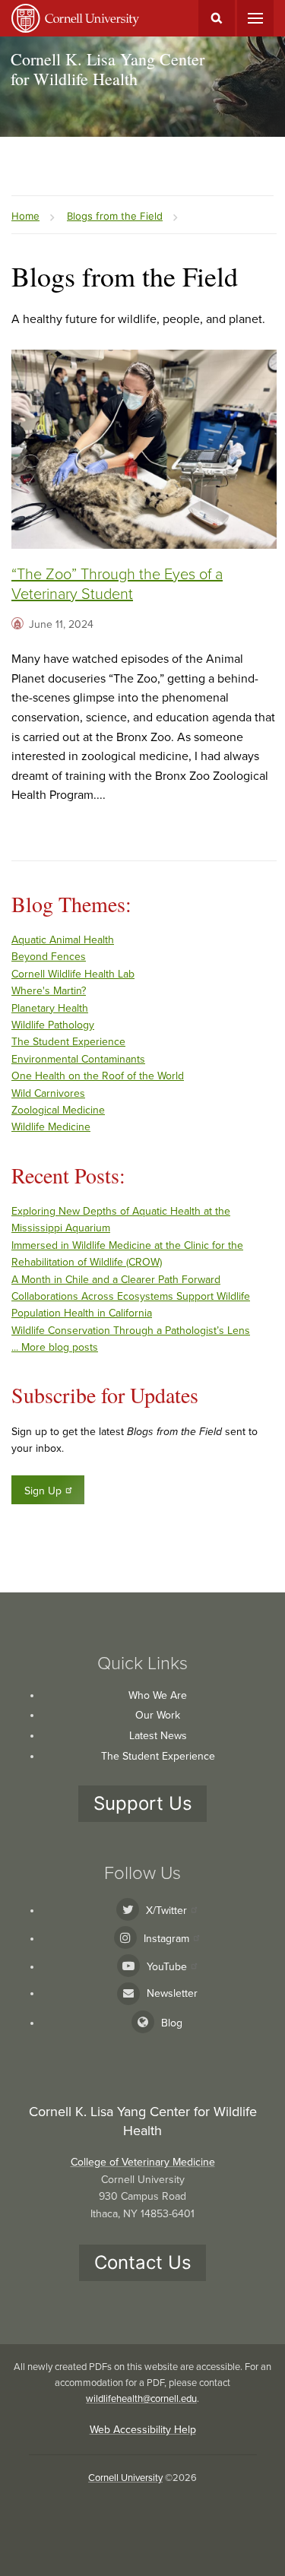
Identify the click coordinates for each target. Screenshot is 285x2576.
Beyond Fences (49, 957)
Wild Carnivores (48, 1093)
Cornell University (125, 2478)
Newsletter (172, 1993)
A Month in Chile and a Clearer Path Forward (116, 1280)
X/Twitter (166, 1911)
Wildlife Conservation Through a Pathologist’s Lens (131, 1331)
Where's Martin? (49, 991)
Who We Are (158, 1695)
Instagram (166, 1939)
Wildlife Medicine (51, 1127)
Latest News (158, 1736)
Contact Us (143, 2262)
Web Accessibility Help (143, 2430)
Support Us (143, 1803)
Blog (172, 2023)
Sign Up (43, 1491)
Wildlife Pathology (53, 1025)
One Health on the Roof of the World (98, 1076)
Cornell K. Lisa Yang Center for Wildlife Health (108, 69)
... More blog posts (55, 1347)
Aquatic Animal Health (63, 940)
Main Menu (255, 18)
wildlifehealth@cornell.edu (141, 2399)
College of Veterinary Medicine (143, 2162)
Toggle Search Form (217, 18)
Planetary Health (50, 1008)
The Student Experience (68, 1042)
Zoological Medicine (58, 1110)
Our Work (158, 1715)
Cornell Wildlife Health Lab (73, 974)
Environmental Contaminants (78, 1059)
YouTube (167, 1967)
